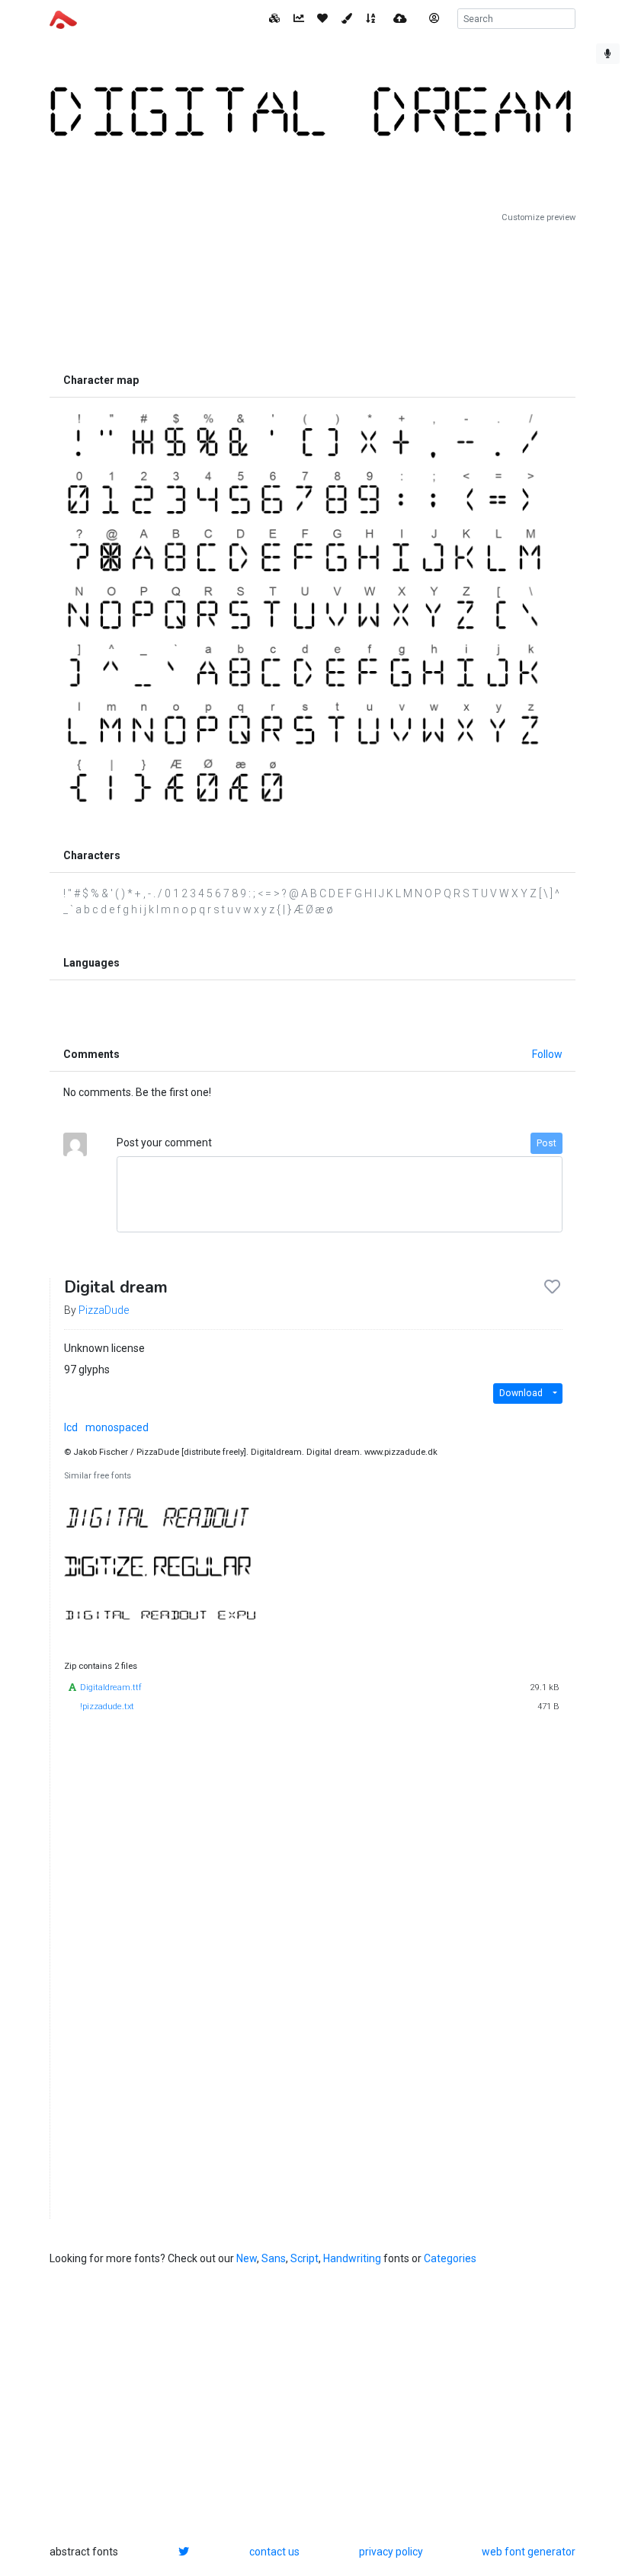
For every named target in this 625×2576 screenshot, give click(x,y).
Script (304, 2258)
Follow (547, 1054)
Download (521, 1393)
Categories (450, 2258)
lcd (71, 1427)
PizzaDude (104, 1310)
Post (546, 1143)
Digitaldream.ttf (111, 1688)
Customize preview (538, 217)
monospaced (117, 1427)
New (247, 2258)
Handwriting (352, 2258)
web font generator (529, 2552)
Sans (274, 2258)
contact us (274, 2552)
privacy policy (391, 2552)
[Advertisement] (312, 295)
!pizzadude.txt (107, 1707)
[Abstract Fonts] (63, 18)
